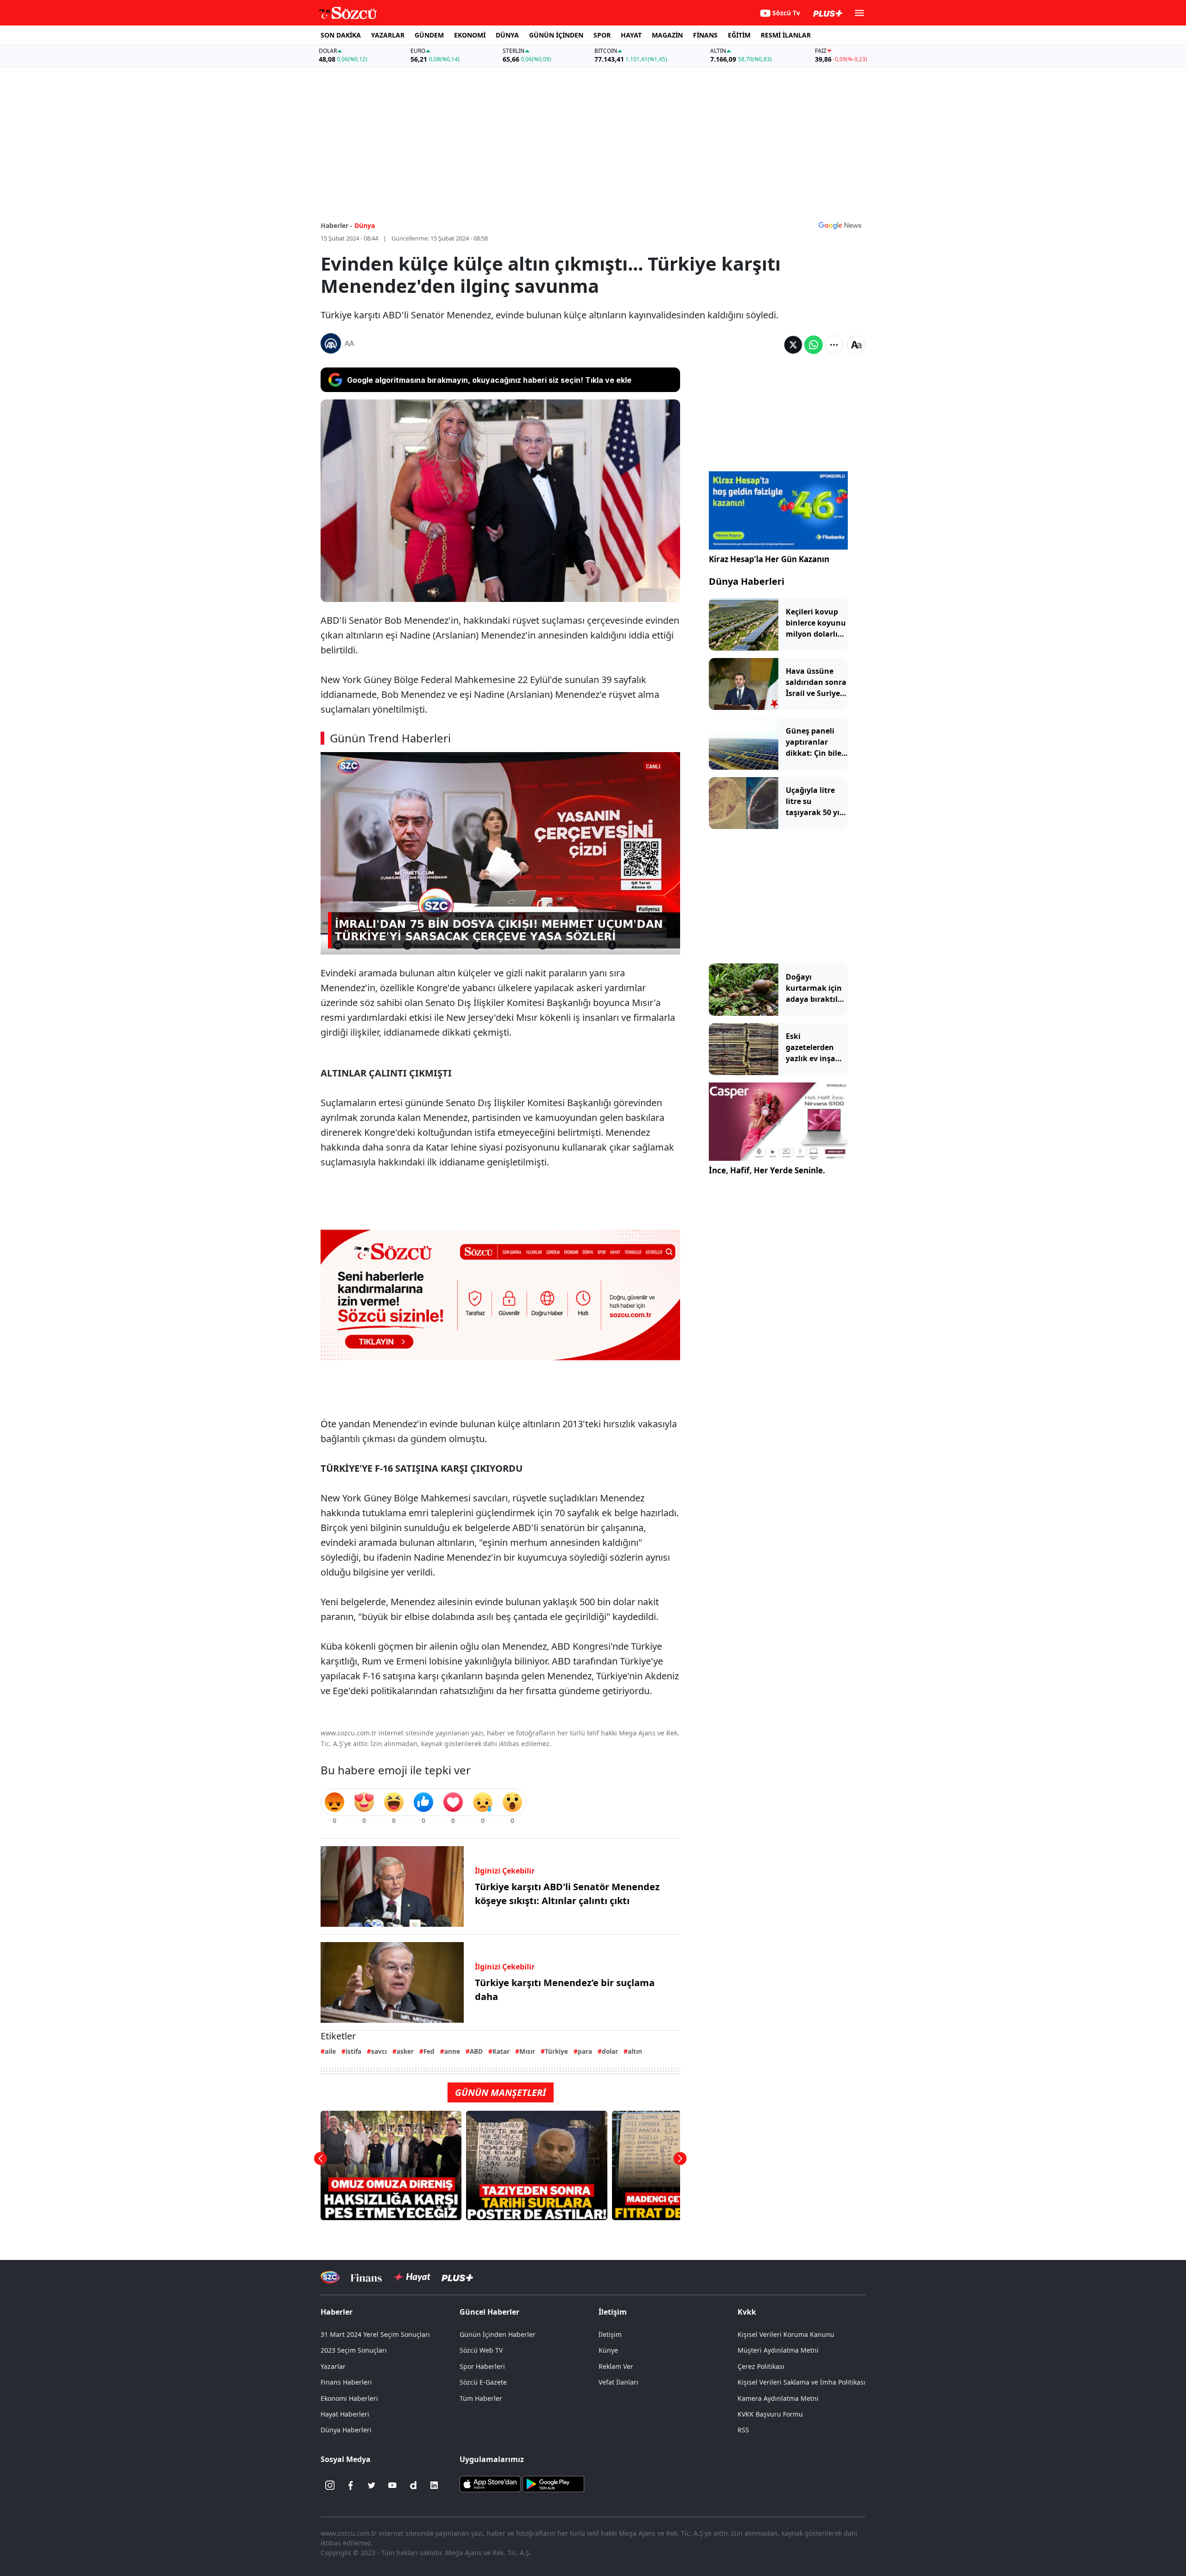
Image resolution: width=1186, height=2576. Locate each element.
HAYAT (631, 35)
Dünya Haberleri (747, 581)
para (585, 2051)
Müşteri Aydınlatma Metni (778, 2350)
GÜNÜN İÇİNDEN (556, 35)
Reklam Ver (616, 2366)
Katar (501, 2051)
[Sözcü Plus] (457, 2277)
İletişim (610, 2334)
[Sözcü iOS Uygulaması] (490, 2483)
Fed (429, 2051)
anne (452, 2051)
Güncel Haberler (489, 2312)
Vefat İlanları (618, 2382)
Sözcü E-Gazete (483, 2382)
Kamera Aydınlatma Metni (778, 2398)
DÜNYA (507, 35)
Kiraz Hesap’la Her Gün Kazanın (769, 559)
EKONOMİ (470, 35)
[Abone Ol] (840, 225)
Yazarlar (333, 2366)
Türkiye (556, 2051)
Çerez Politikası (761, 2366)
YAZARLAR (388, 35)
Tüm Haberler (481, 2398)
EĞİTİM (739, 35)
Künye (608, 2350)
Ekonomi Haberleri (349, 2398)
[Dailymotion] (413, 2485)
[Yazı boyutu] (856, 345)
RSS (743, 2430)
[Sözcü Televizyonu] (330, 2277)
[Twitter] (372, 2485)
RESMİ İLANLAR (786, 35)
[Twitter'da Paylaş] (793, 345)
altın (635, 2051)
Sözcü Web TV (481, 2350)
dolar (610, 2051)
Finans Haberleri (346, 2382)
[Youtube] (392, 2485)
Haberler (337, 2312)
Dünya (365, 225)
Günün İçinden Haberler (498, 2334)
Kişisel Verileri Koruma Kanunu (786, 2334)
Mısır (527, 2051)
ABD (476, 2051)
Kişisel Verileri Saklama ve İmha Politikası (801, 2382)
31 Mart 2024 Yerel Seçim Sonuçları (375, 2334)
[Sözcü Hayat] (412, 2277)
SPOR (602, 35)
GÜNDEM (429, 35)
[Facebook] (351, 2485)
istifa (353, 2051)
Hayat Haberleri (345, 2414)
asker (405, 2051)
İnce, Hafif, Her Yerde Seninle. (767, 1170)
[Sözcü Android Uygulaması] (553, 2483)
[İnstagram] (330, 2485)
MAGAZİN (667, 35)
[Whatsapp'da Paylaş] (814, 345)
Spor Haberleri (482, 2366)
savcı (379, 2051)
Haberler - (337, 225)
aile (330, 2051)
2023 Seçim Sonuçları (354, 2350)
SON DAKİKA (341, 35)
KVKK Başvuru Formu (770, 2414)
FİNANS (705, 35)
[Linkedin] (434, 2485)
